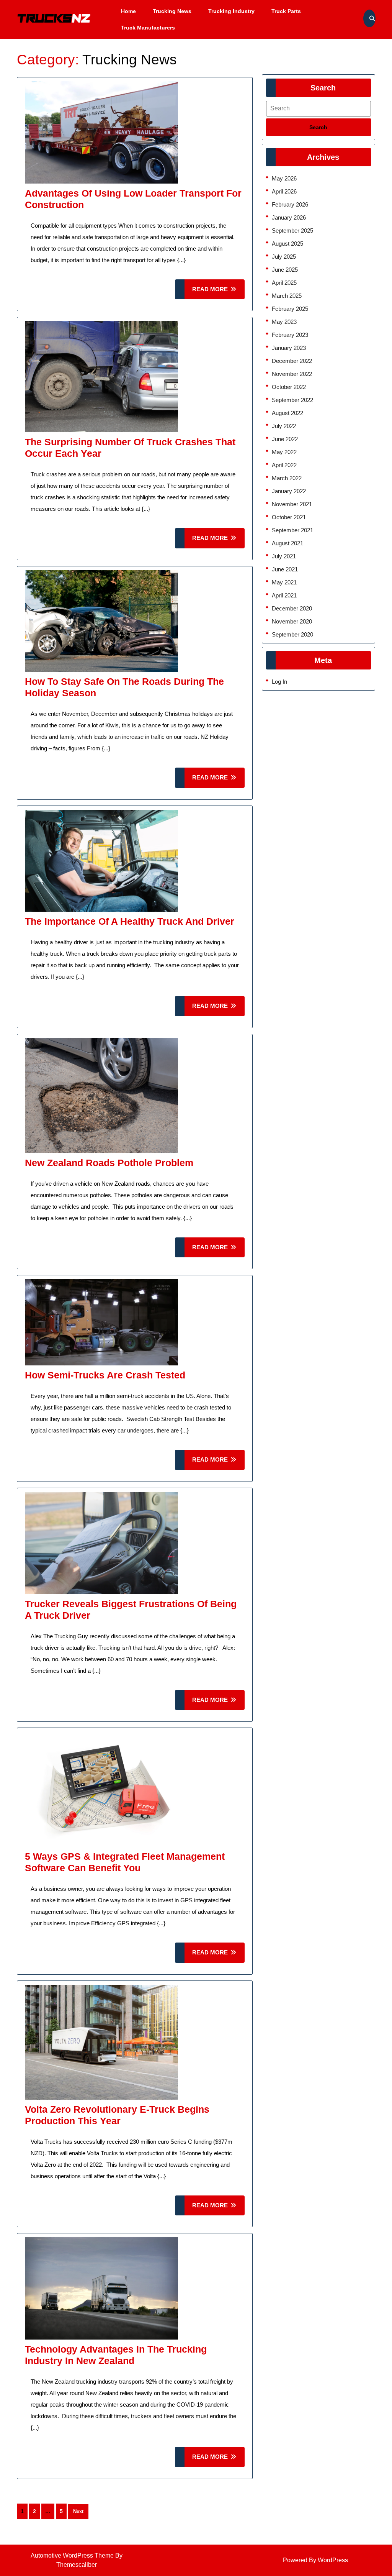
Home (128, 11)
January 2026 (289, 217)
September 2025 (292, 231)
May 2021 (284, 582)
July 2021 (284, 556)
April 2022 (284, 465)
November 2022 (292, 374)
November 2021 (292, 504)
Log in (279, 682)
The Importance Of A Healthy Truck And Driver (130, 921)
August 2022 (287, 413)
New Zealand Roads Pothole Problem (109, 1163)
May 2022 (284, 452)
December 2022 (292, 361)
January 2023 (289, 348)
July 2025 (284, 257)
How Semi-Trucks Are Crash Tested (105, 1375)
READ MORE (218, 293)
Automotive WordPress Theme (72, 2555)
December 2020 (292, 608)
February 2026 (290, 204)
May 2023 (284, 322)
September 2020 (292, 634)
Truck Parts (286, 11)
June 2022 (285, 439)
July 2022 (284, 426)
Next (78, 2511)
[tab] (318, 127)
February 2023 (290, 335)
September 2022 (292, 400)
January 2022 (289, 491)
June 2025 (285, 270)
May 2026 (284, 178)
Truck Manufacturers (148, 28)
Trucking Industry (231, 11)
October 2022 (289, 387)
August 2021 (287, 543)
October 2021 (289, 517)
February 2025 (290, 309)
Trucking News (172, 11)
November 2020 (292, 621)
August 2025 (287, 244)
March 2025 (287, 296)
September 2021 (292, 530)
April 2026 (284, 191)
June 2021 (285, 569)
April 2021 (284, 595)
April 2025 (284, 283)
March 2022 (287, 478)
